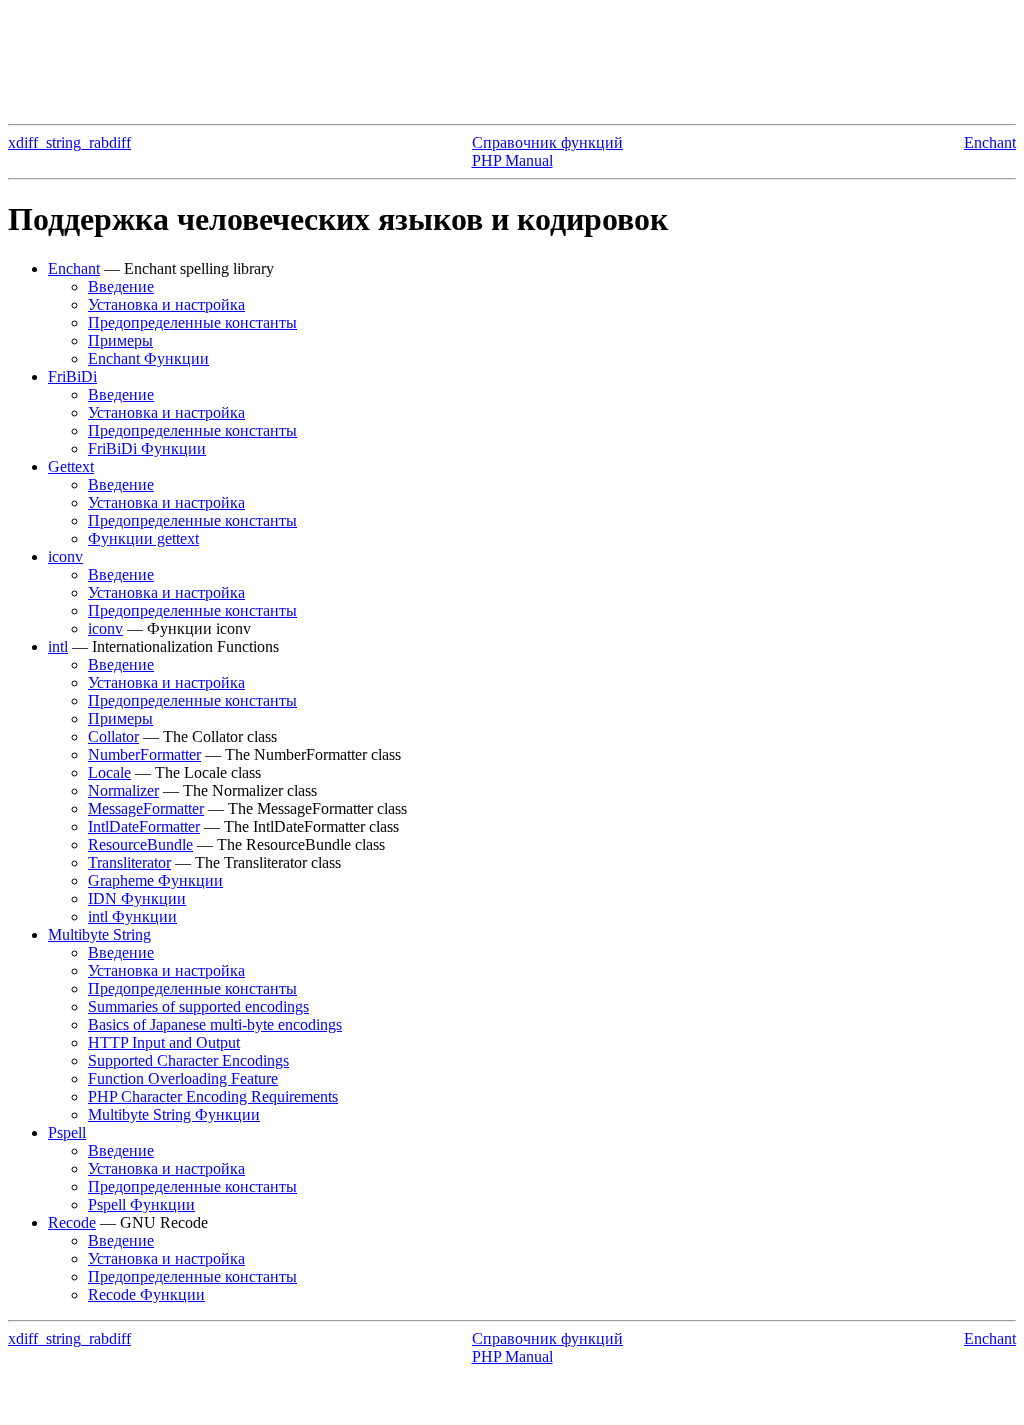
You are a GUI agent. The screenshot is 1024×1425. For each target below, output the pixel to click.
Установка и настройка (166, 304)
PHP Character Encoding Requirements (213, 1096)
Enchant (990, 142)
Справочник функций (547, 142)
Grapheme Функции (155, 880)
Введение (121, 286)
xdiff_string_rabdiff (69, 142)
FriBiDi (72, 376)
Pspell (67, 1132)
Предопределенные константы (192, 322)
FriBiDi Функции (147, 448)
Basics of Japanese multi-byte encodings (215, 1024)
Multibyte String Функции (174, 1114)
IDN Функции (137, 898)
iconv (65, 556)
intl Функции (132, 916)
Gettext (71, 466)
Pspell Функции (141, 1204)
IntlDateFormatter (144, 826)
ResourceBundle (140, 844)
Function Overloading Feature (183, 1078)
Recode (72, 1222)
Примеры (120, 340)
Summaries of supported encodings (198, 1006)
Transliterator (129, 862)
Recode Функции (146, 1294)
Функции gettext (143, 538)
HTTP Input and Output (164, 1042)
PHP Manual (512, 160)
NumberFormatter (144, 754)
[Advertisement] (512, 53)
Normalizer (123, 790)
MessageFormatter (146, 808)
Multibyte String (99, 934)
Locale (109, 772)
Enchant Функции (148, 358)
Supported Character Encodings (188, 1060)
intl (58, 646)
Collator (113, 736)
